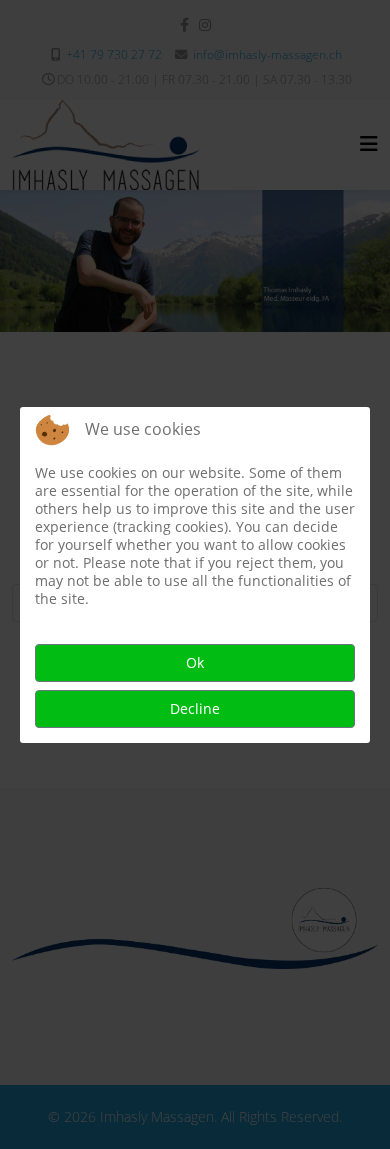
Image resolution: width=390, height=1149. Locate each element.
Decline (195, 708)
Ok (195, 662)
